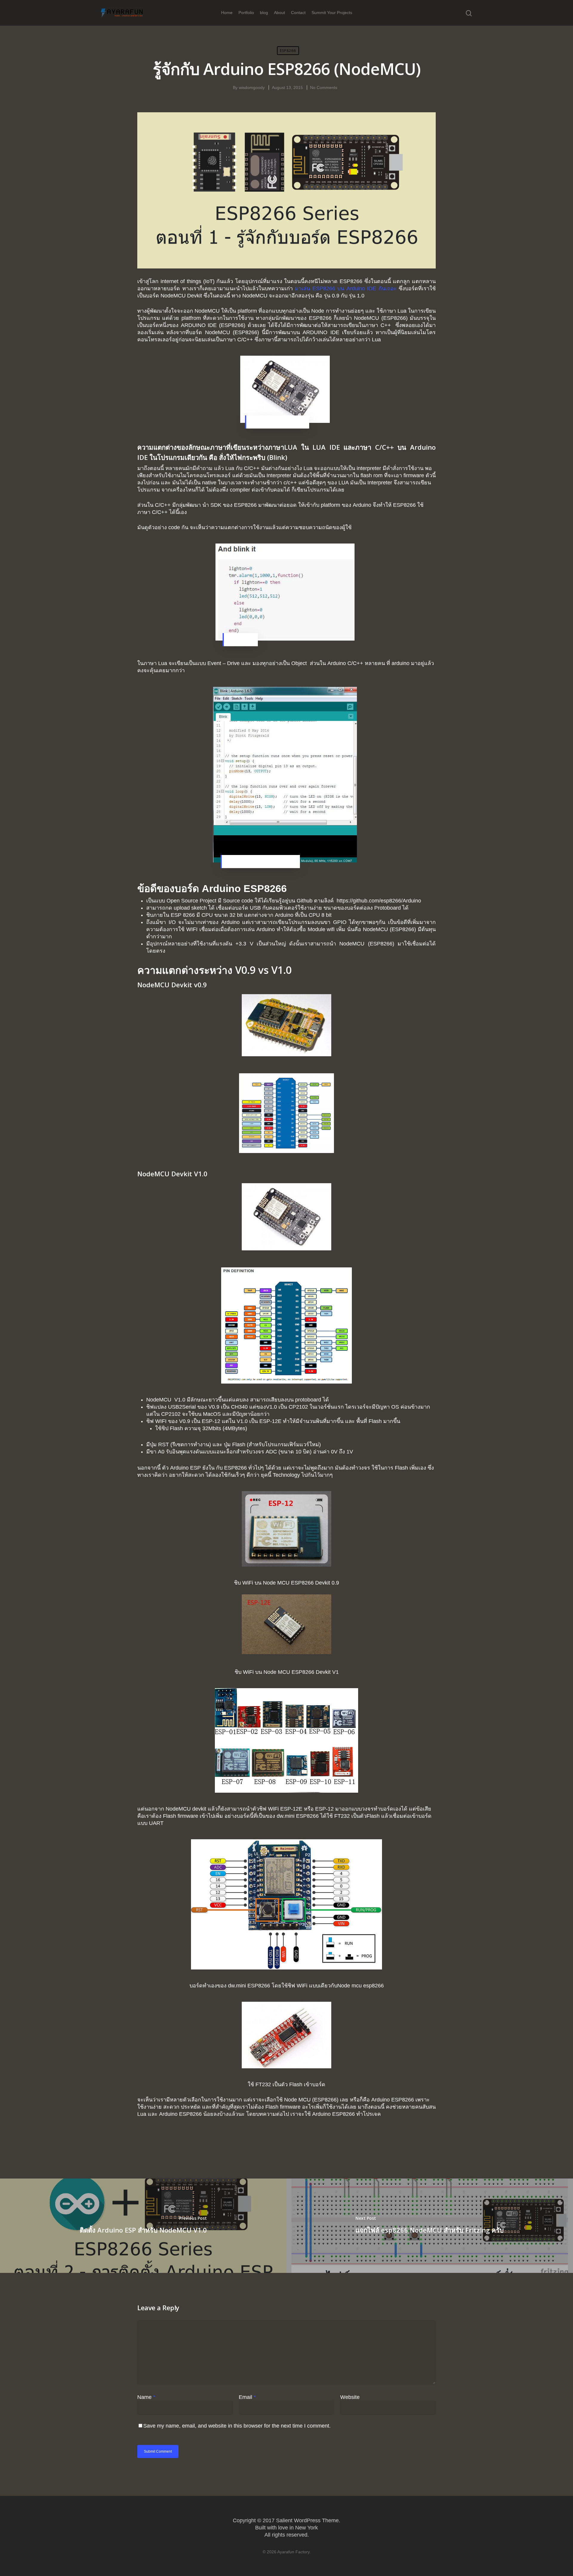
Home (227, 13)
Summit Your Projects (332, 13)
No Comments (324, 87)
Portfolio (246, 13)
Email (247, 2397)
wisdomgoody (252, 87)
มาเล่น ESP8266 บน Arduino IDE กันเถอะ (346, 288)
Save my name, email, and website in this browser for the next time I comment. (237, 2426)
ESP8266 (288, 51)
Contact (298, 13)
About (279, 13)
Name (146, 2397)
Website (350, 2397)
